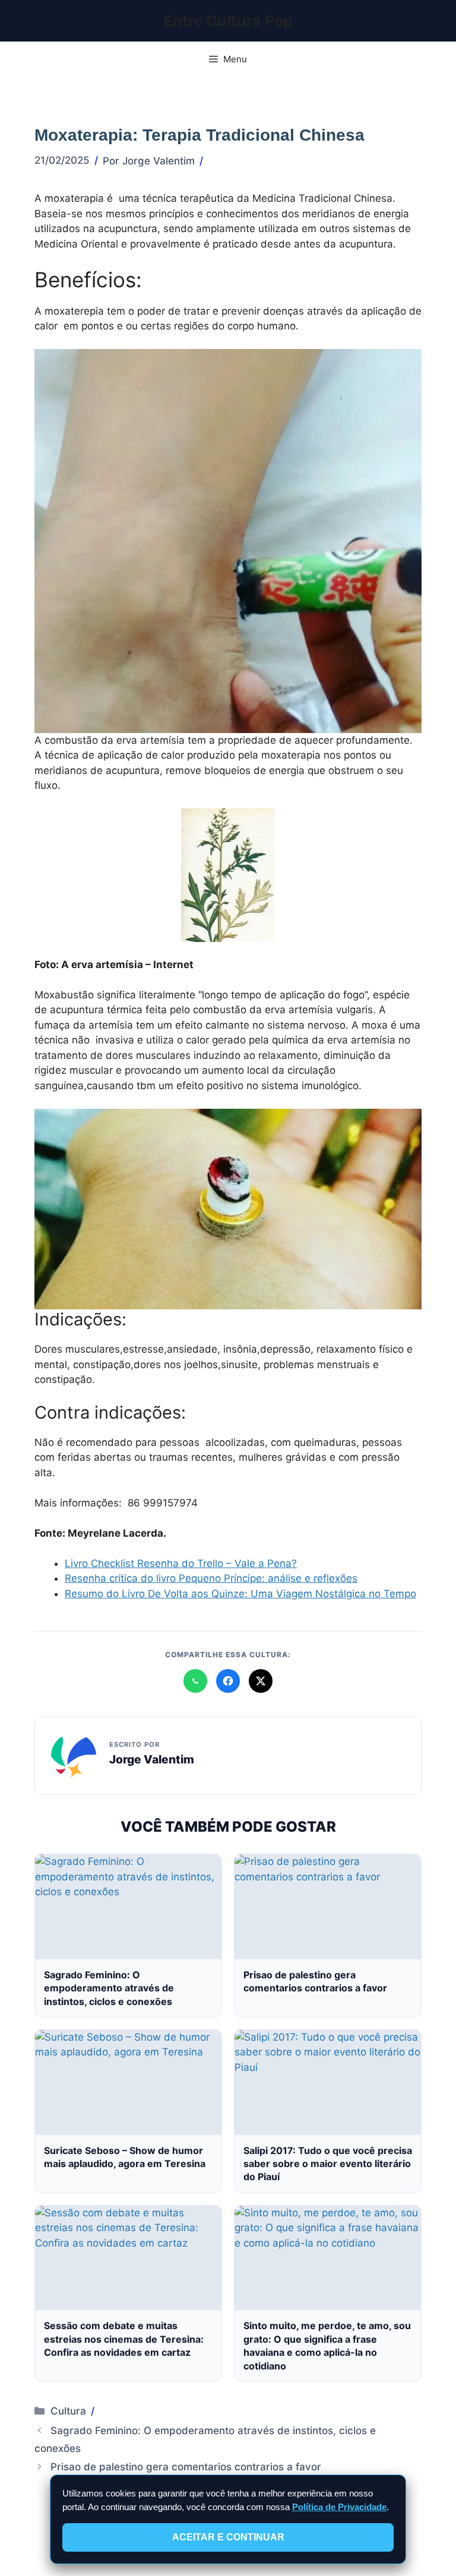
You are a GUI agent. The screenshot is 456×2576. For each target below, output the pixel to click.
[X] (261, 1681)
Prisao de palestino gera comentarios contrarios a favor (186, 2467)
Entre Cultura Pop (228, 21)
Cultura (68, 2411)
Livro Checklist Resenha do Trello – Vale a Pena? (181, 1563)
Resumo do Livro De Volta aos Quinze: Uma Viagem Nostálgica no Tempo (240, 1594)
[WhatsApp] (195, 1681)
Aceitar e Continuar (228, 2537)
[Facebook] (228, 1681)
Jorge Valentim (152, 1759)
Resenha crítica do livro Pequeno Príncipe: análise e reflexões (211, 1578)
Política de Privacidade (339, 2507)
